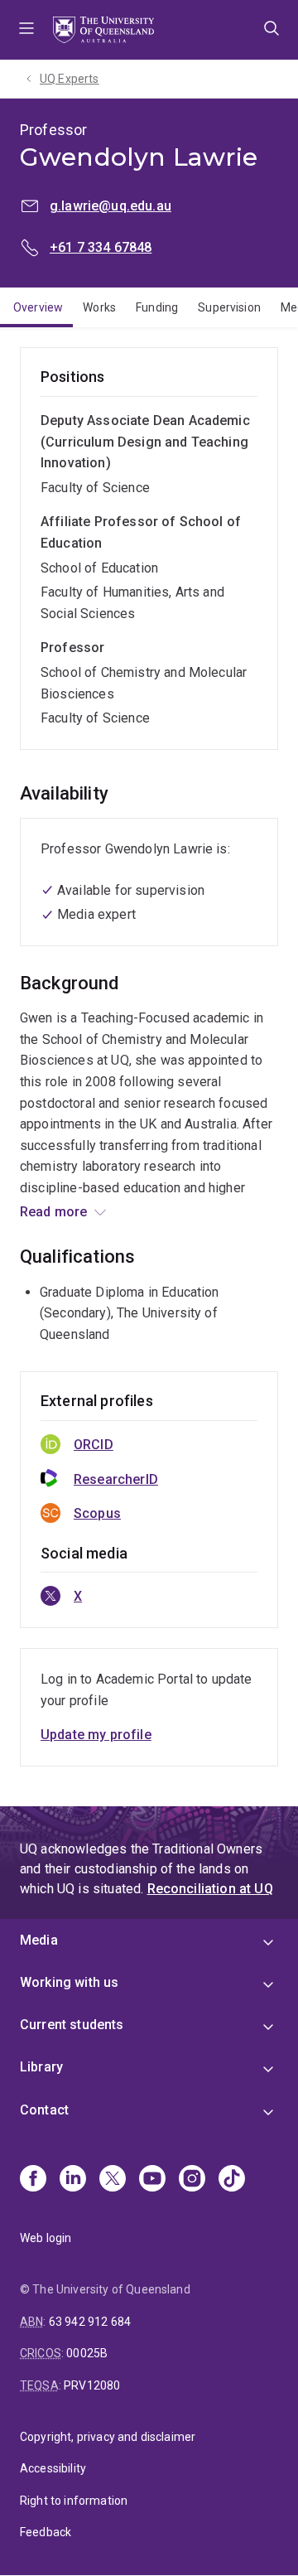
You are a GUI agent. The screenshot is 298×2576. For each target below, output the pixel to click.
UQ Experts (70, 79)
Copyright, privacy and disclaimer (108, 2437)
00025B (87, 2353)
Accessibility (53, 2468)
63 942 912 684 (90, 2322)
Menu (26, 30)
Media (39, 1940)
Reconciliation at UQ (210, 1889)
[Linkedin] (73, 2180)
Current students (72, 2025)
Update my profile (96, 1735)
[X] (113, 2180)
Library (41, 2067)
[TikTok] (232, 2180)
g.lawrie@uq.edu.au (111, 206)
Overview (38, 307)
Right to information (74, 2501)
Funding (157, 307)
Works (99, 307)
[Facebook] (33, 2180)
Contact (44, 2110)
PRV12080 (92, 2385)
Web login (46, 2238)
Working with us (69, 1982)
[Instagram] (192, 2180)
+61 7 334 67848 (101, 247)
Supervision (229, 307)
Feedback (46, 2532)
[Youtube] (152, 2180)
